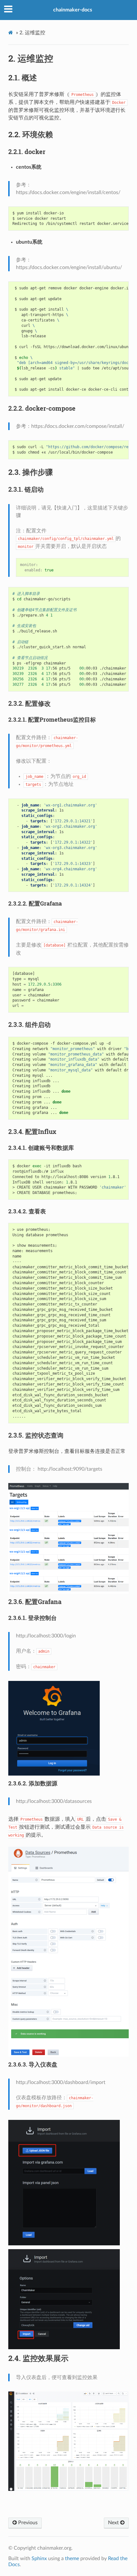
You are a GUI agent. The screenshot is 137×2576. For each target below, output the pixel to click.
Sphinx (39, 2559)
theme (72, 2559)
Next (114, 2523)
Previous (27, 2523)
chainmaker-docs (73, 10)
